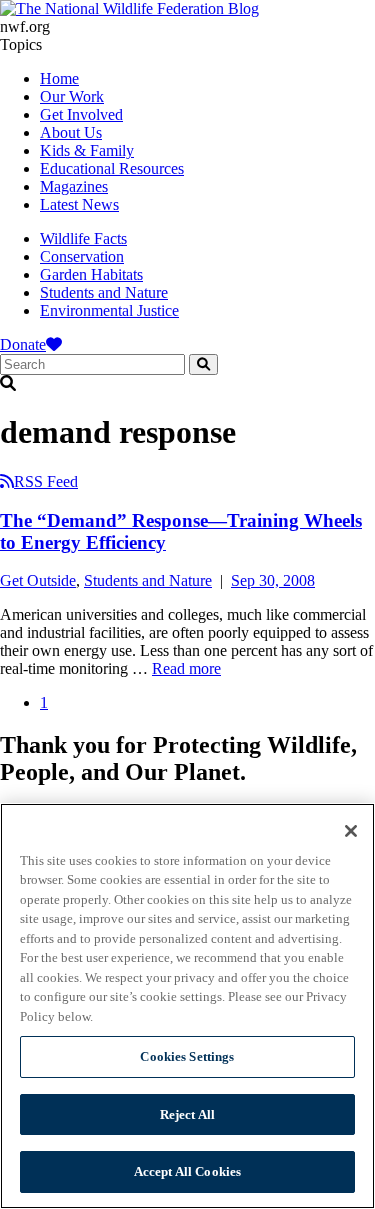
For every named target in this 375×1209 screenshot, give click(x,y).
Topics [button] (21, 44)
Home (59, 78)
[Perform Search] (203, 364)
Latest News (79, 204)
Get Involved (81, 114)
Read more (186, 668)
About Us (71, 132)
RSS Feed (46, 481)
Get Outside (38, 580)
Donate (23, 344)
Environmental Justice (109, 310)
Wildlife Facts (83, 238)
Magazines (74, 186)
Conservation (82, 256)
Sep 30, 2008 (273, 580)
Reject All (187, 1114)
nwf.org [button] (25, 26)
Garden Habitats (91, 274)
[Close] (351, 831)
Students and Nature (104, 292)
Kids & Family (87, 150)
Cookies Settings (187, 1056)
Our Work (72, 96)
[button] (187, 384)
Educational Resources (112, 168)
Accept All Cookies (187, 1171)
